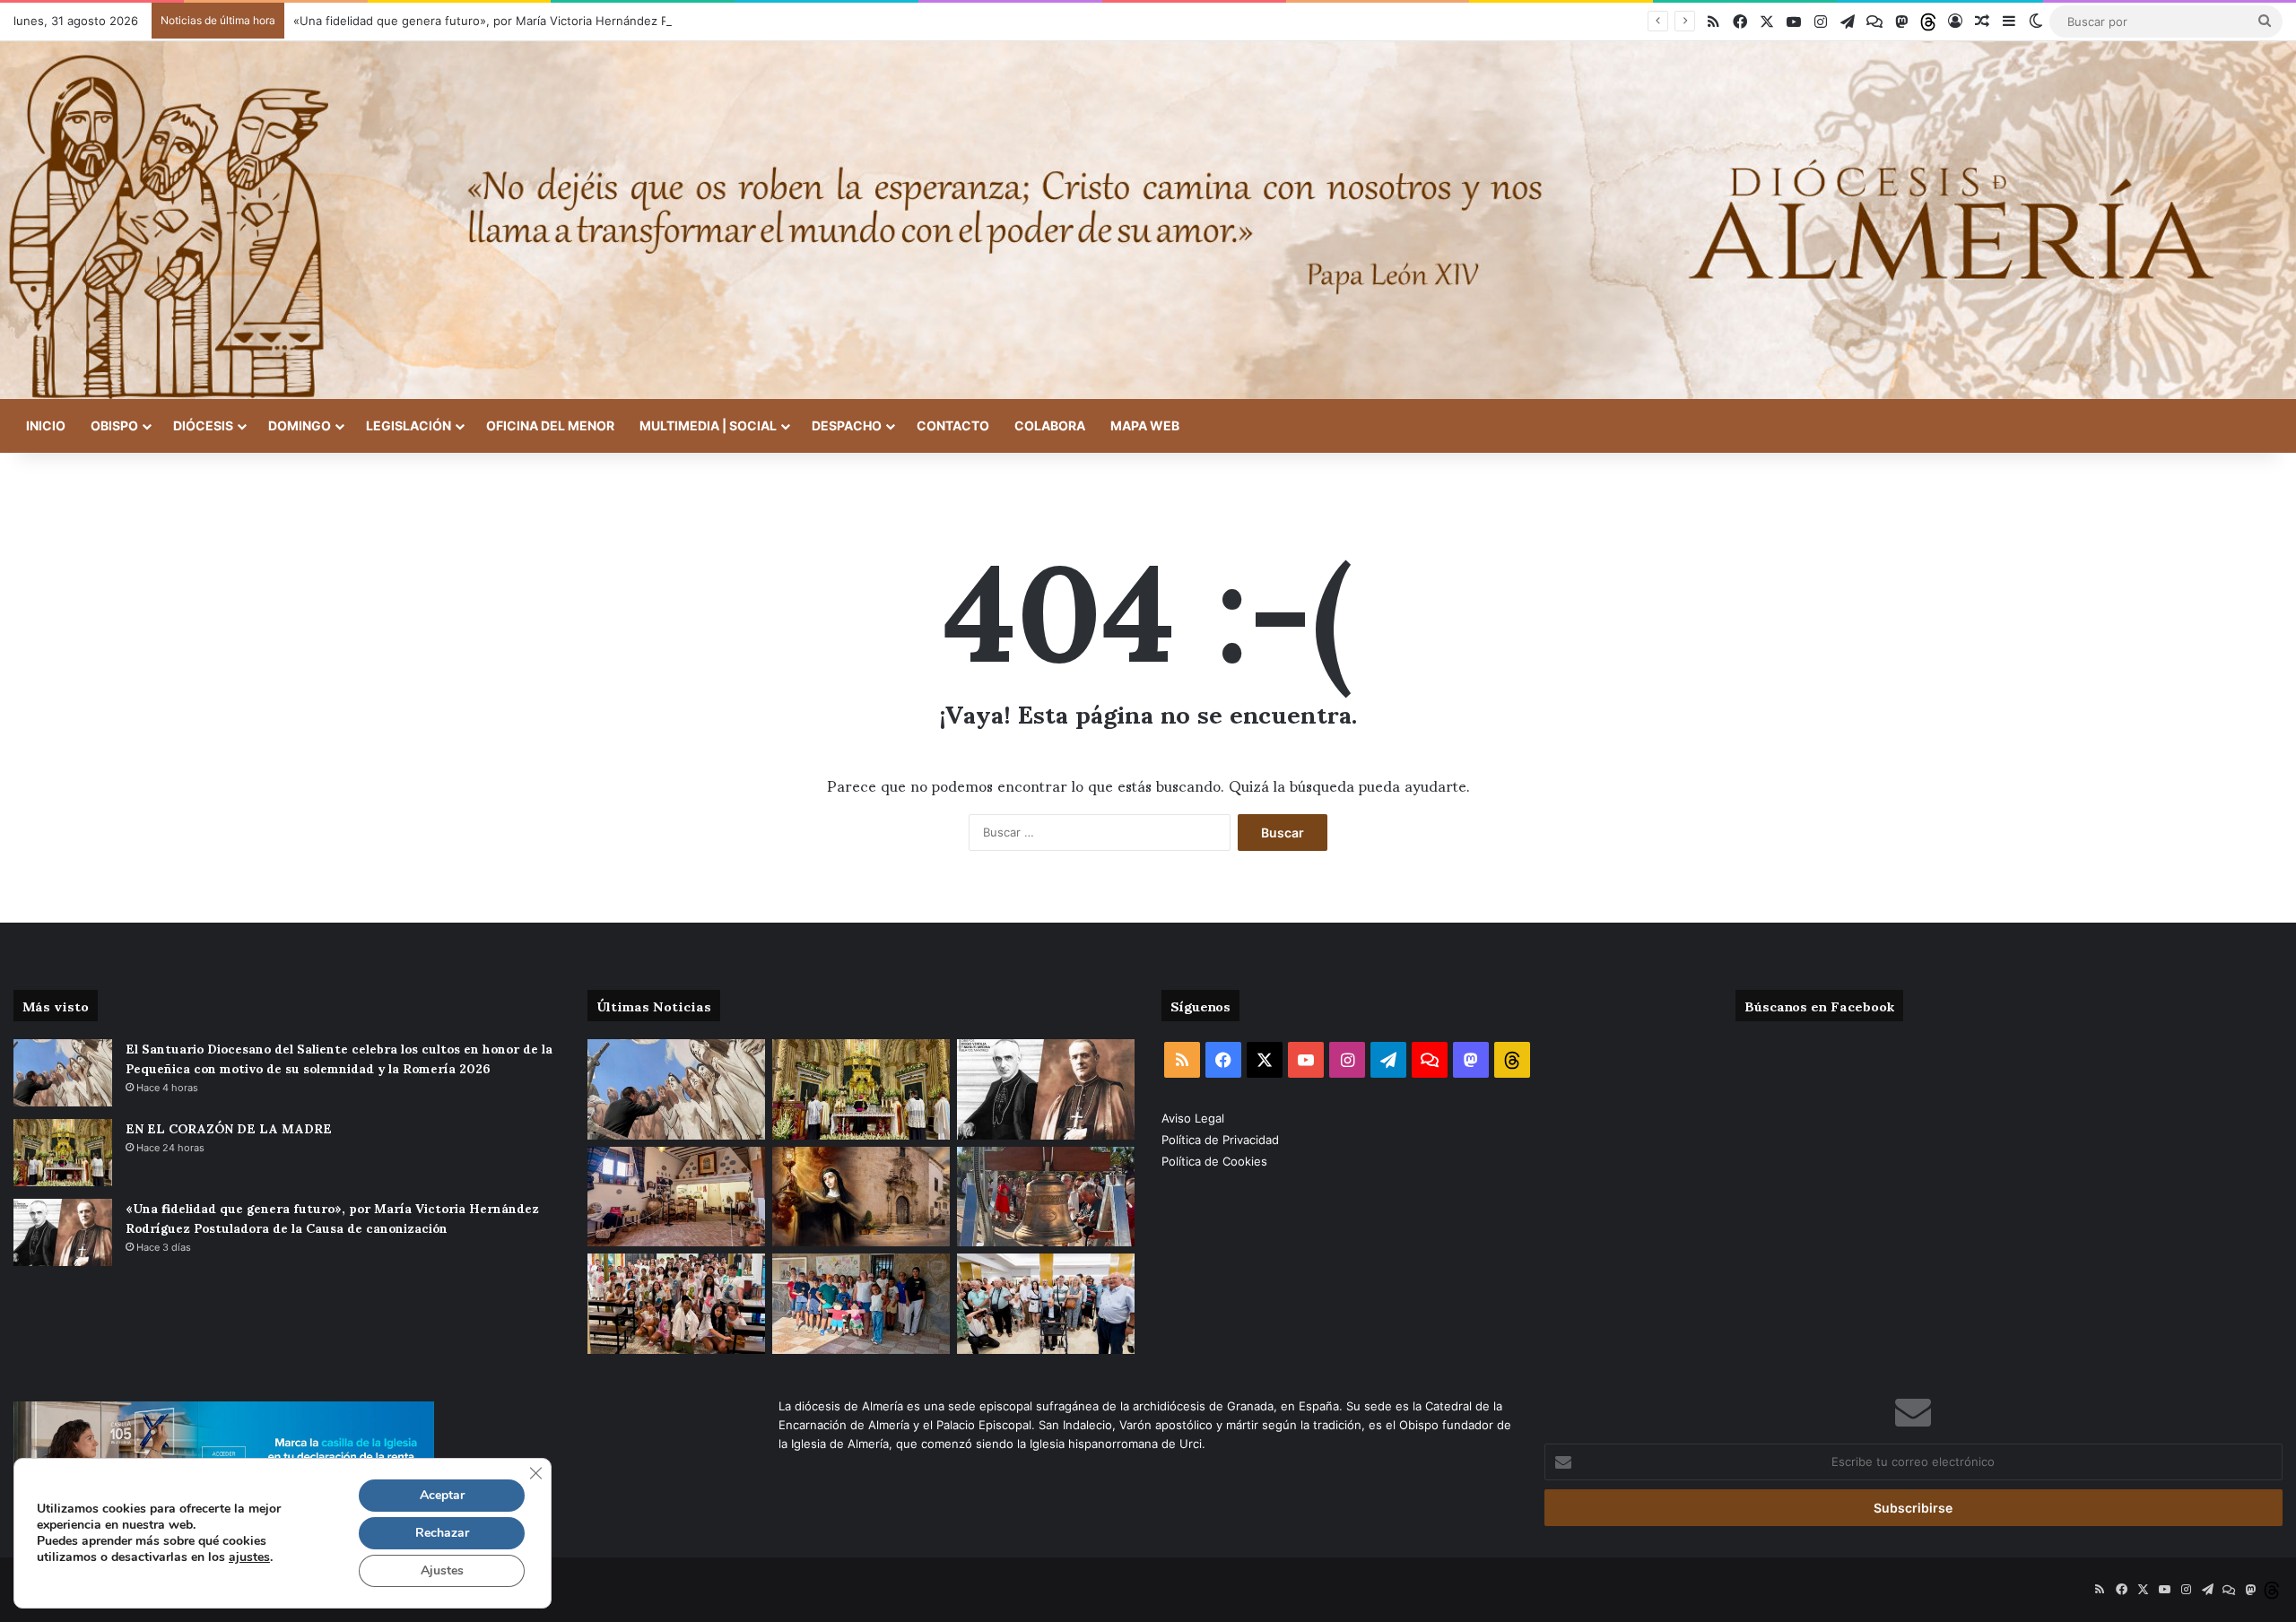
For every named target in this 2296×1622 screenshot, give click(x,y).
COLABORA (1050, 425)
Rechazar (442, 1533)
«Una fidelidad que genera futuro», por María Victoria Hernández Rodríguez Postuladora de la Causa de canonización (622, 21)
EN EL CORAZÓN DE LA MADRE (229, 1128)
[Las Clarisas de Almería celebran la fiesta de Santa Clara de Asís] (861, 1197)
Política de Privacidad (1222, 1140)
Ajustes (442, 1570)
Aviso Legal (1195, 1118)
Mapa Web (1145, 425)
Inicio (46, 425)
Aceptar (442, 1495)
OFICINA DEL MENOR (550, 425)
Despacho (847, 425)
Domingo (300, 425)
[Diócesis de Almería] (1148, 220)
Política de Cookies (1214, 1161)
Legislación (409, 425)
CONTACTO (953, 425)
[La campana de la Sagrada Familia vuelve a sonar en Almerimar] (1046, 1197)
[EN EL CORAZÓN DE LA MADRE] (63, 1153)
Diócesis (203, 425)
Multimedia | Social (708, 425)
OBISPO (114, 425)
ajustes (249, 1557)
